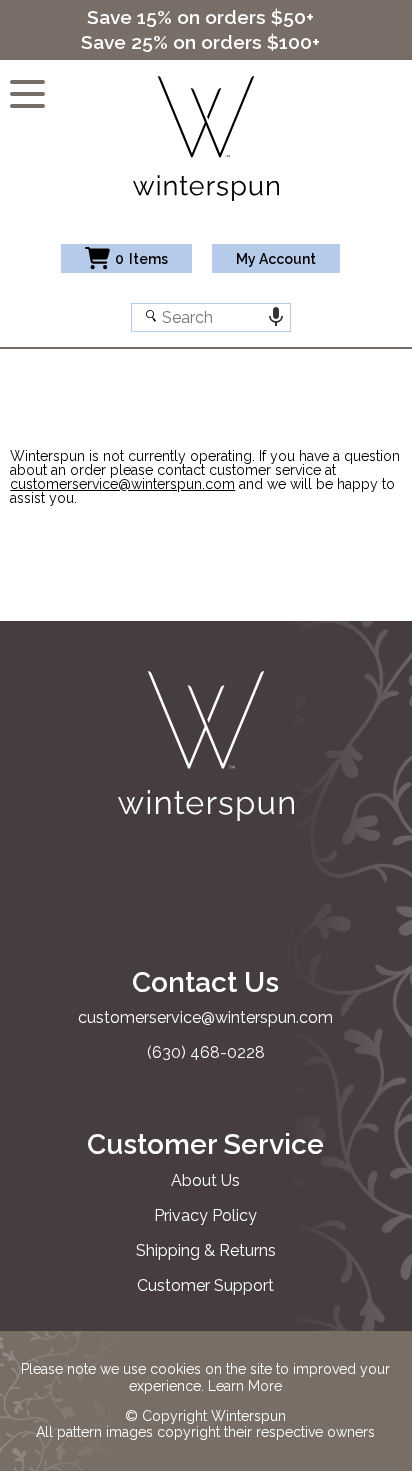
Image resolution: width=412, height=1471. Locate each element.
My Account (276, 259)
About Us (205, 1180)
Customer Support (205, 1285)
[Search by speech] (276, 317)
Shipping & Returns (206, 1250)
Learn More (245, 1386)
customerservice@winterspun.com (122, 484)
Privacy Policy (205, 1215)
